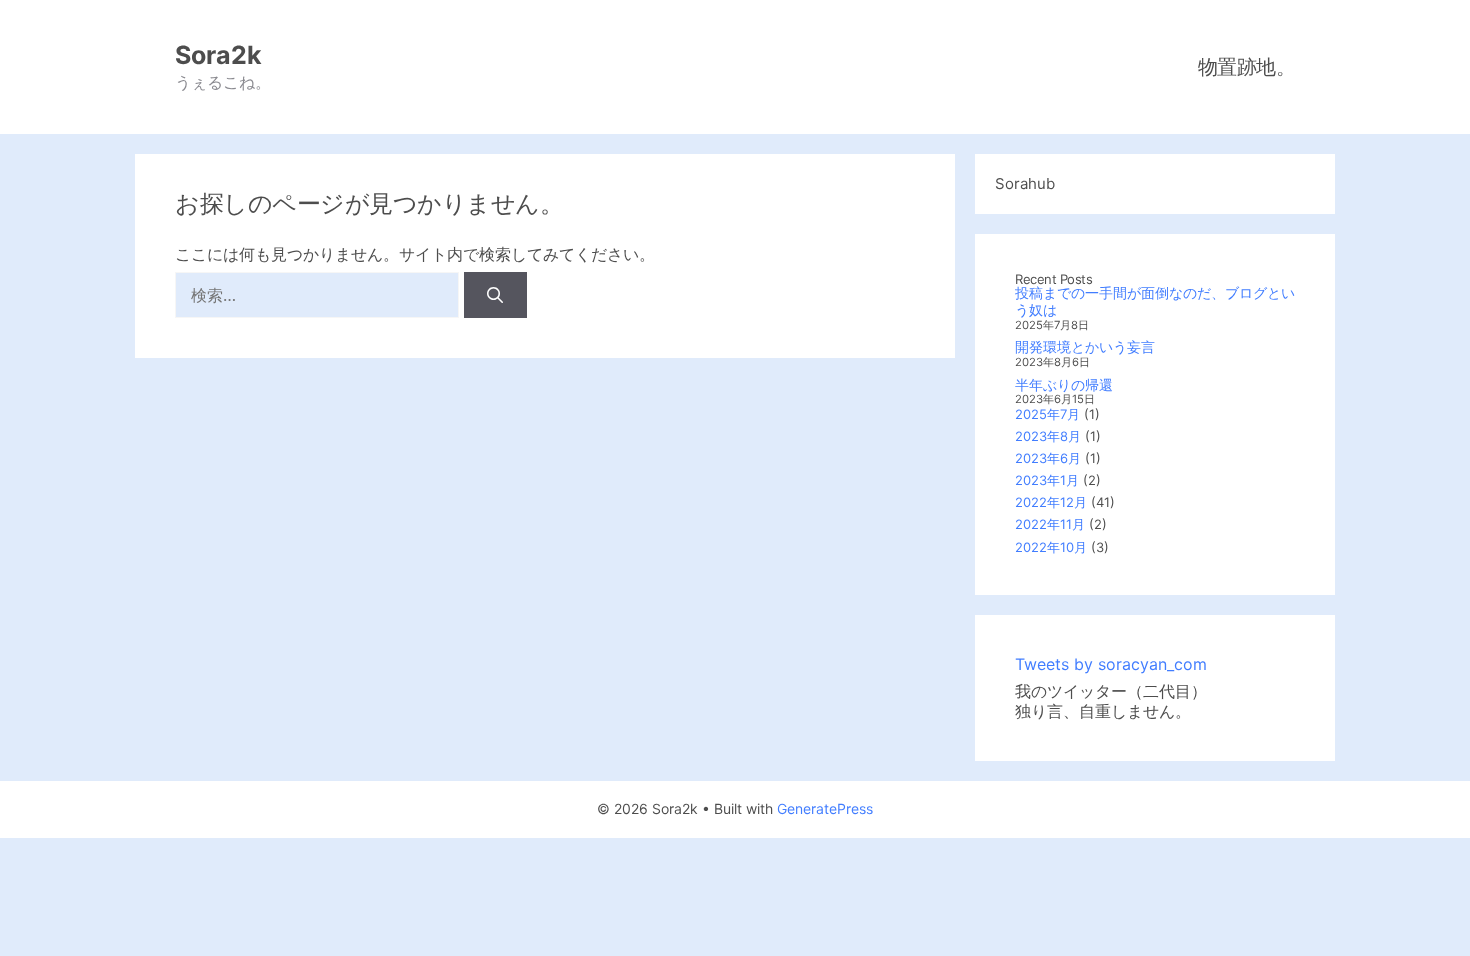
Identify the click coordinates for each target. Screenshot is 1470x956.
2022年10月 (1051, 547)
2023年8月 (1048, 436)
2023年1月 (1047, 480)
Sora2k (218, 55)
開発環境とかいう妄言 (1085, 346)
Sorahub (1025, 183)
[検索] (495, 295)
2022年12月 (1051, 502)
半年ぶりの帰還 (1064, 384)
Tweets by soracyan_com (1111, 664)
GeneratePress (825, 808)
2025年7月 (1047, 414)
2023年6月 (1048, 458)
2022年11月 (1050, 524)
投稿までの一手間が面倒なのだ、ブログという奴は (1155, 301)
